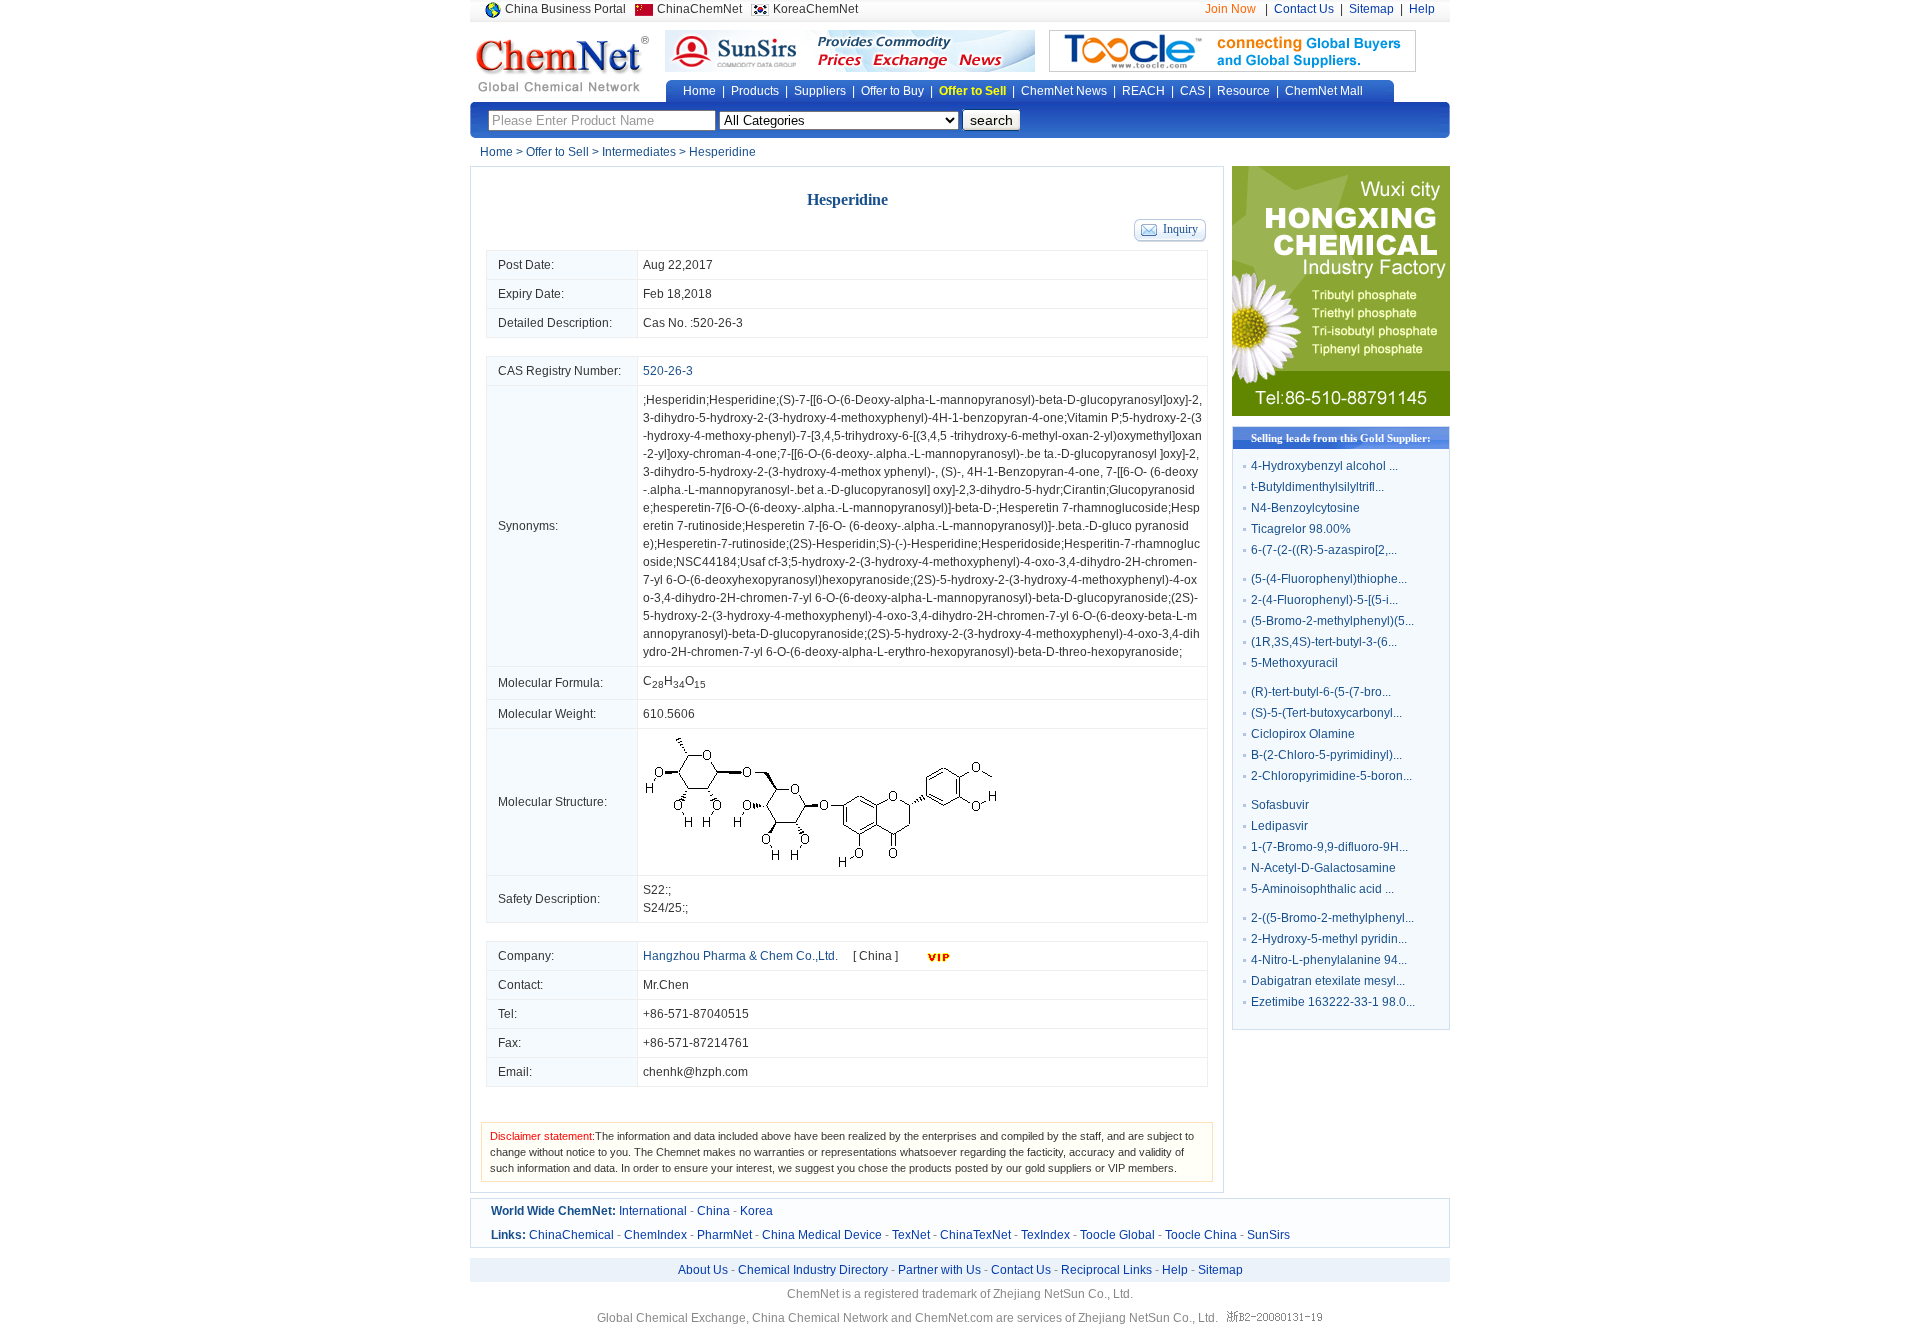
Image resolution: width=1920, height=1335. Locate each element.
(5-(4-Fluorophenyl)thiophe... (1329, 579)
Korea (756, 1211)
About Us (703, 1270)
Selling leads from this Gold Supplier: (1341, 438)
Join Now (1230, 9)
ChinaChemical (571, 1235)
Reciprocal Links (1106, 1270)
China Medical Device (822, 1235)
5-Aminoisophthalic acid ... (1322, 889)
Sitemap (1371, 9)
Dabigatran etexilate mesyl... (1328, 981)
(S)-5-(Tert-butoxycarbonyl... (1326, 713)
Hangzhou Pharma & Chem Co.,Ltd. (740, 956)
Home (699, 91)
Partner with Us (939, 1270)
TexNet (911, 1235)
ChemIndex (655, 1235)
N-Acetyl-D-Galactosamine (1323, 868)
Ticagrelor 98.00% (1301, 529)
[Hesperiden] (821, 866)
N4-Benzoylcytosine (1305, 508)
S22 (654, 890)
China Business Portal (565, 9)
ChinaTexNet (975, 1235)
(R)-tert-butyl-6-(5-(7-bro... (1321, 692)
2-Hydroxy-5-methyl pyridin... (1329, 939)
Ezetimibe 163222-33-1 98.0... (1333, 1002)
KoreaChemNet (815, 9)
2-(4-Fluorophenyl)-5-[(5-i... (1324, 600)
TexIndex (1045, 1235)
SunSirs (1268, 1235)
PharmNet (724, 1235)
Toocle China (1201, 1235)
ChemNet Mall (1324, 91)
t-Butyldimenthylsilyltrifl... (1317, 487)
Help (1422, 9)
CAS (1192, 91)
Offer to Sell (972, 91)
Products (755, 91)
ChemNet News (1064, 91)
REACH (1143, 91)
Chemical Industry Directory (813, 1270)
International (653, 1211)
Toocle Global (1117, 1235)
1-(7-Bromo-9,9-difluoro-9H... (1329, 847)
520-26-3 (718, 323)
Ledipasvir (1279, 826)
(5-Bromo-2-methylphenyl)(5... (1332, 621)
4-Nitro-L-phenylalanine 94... (1329, 960)
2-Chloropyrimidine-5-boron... (1331, 776)
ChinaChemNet (699, 9)
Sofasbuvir (1280, 805)
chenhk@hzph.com (695, 1072)
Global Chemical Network (563, 64)
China (713, 1211)
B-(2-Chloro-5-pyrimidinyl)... (1326, 755)
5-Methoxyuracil (1294, 663)
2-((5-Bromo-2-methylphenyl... (1332, 918)
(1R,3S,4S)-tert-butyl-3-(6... (1324, 642)
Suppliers (820, 91)
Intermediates (639, 152)
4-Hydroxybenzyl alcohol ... (1324, 466)
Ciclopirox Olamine (1303, 734)
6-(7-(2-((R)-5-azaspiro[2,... (1324, 550)
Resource (1243, 91)
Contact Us (1304, 9)
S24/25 (662, 908)
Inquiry (1180, 229)
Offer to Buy (892, 91)
